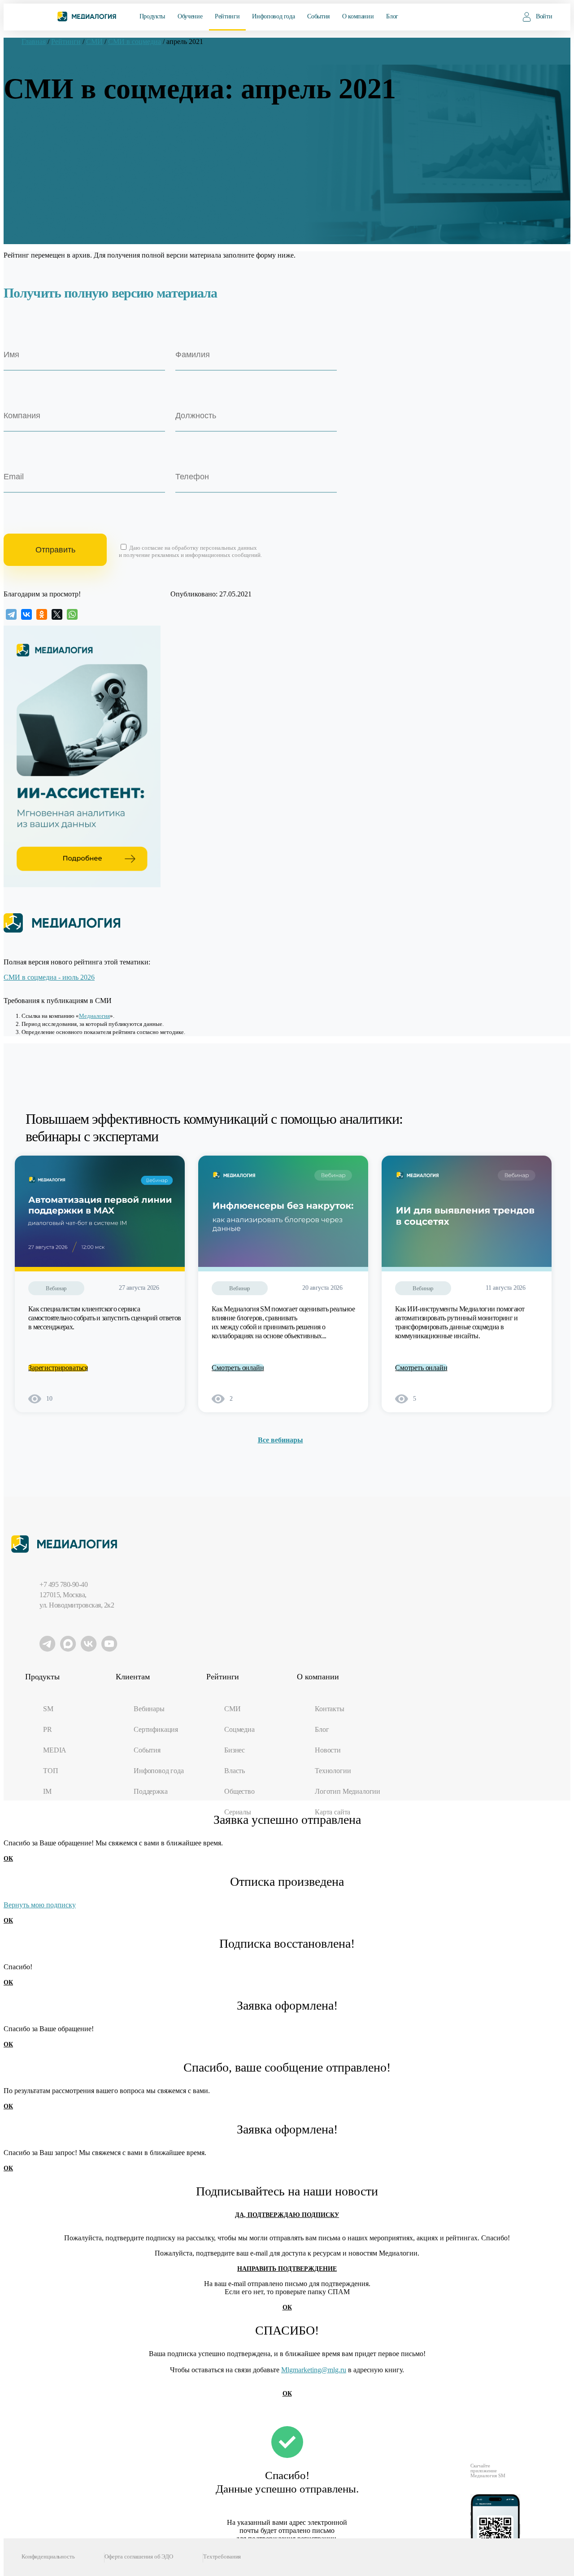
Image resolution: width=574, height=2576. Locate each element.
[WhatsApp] (72, 614)
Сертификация (156, 1729)
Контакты (330, 1709)
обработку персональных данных (214, 548)
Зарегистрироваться (58, 1368)
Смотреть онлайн (238, 1368)
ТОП (51, 1771)
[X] (57, 614)
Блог (392, 16)
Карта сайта (333, 1812)
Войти (544, 16)
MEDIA (55, 1750)
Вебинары (149, 1709)
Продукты (152, 16)
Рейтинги (227, 16)
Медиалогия (94, 1016)
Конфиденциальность (48, 2556)
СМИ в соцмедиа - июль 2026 (49, 977)
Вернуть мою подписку (40, 1905)
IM (47, 1791)
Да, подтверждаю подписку (287, 2215)
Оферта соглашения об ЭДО (139, 2556)
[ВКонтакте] (26, 614)
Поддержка (151, 1791)
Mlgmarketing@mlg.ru (314, 2370)
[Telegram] (11, 614)
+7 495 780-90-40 (63, 1584)
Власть (235, 1771)
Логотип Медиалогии (348, 1791)
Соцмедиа (239, 1729)
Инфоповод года (273, 16)
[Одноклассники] (42, 614)
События (318, 16)
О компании (358, 16)
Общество (239, 1791)
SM (48, 1709)
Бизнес (235, 1750)
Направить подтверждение (287, 2269)
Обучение (190, 16)
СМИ (233, 1709)
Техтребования (222, 2556)
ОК (8, 1859)
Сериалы (238, 1812)
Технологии (333, 1771)
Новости (328, 1750)
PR (48, 1729)
